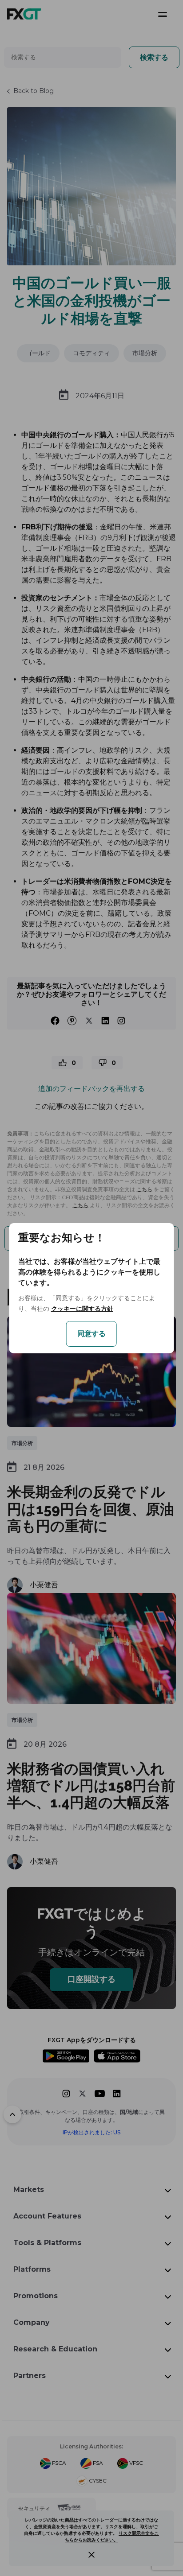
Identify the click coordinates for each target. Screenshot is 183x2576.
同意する (91, 1334)
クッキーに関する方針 (82, 1309)
